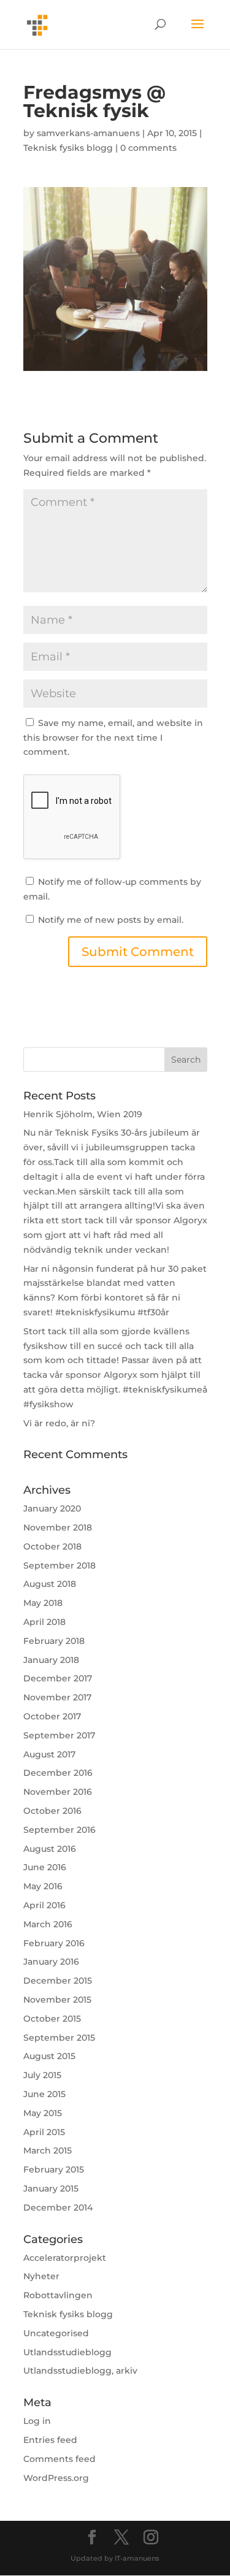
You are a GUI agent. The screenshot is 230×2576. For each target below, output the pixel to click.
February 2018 (54, 1641)
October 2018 (52, 1546)
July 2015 (42, 2075)
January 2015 (51, 2188)
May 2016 (43, 1886)
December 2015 (58, 1981)
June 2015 (44, 2094)
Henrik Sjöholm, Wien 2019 (83, 1114)
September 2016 (59, 1830)
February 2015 (54, 2169)
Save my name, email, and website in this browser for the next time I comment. (113, 738)
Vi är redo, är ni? (59, 1423)
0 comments (148, 148)
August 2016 (50, 1849)
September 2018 (59, 1565)
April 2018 (44, 1622)
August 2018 (50, 1584)
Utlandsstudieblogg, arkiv (80, 2371)
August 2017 (49, 1754)
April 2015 (44, 2132)
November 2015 (57, 2000)
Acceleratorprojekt (65, 2258)
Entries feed (50, 2440)
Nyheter (41, 2276)
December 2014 (58, 2207)
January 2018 (51, 1660)
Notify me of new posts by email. (111, 920)
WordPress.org (56, 2478)
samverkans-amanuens (88, 133)
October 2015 (52, 2019)
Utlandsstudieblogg (67, 2352)
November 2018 (58, 1527)
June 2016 (45, 1867)
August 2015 (49, 2056)
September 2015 (59, 2038)
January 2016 (51, 1962)
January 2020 (52, 1508)
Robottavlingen (58, 2295)
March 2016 (48, 1924)
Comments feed (59, 2459)
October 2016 (52, 1811)
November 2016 (58, 1792)
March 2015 (48, 2150)
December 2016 (58, 1773)
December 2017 (58, 1678)
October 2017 (52, 1716)
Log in (37, 2421)
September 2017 (59, 1735)
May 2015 (43, 2113)
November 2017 (57, 1697)
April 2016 (44, 1905)
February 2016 (54, 1943)
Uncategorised (56, 2333)
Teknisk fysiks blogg (68, 148)
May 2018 (43, 1603)
